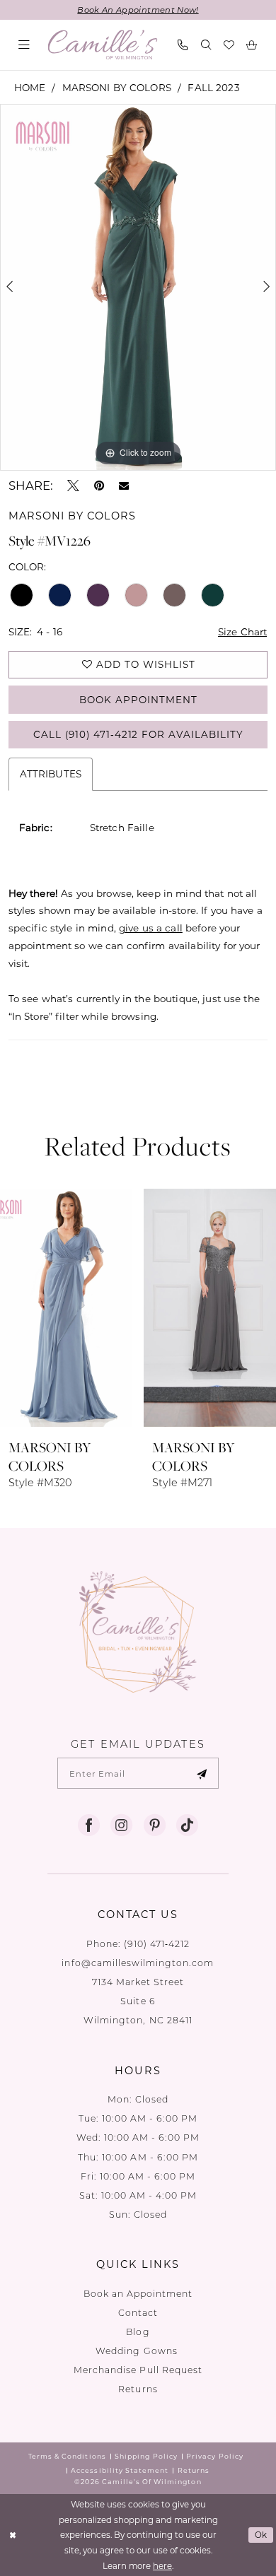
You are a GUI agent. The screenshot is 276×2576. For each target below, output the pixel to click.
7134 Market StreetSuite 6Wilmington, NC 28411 (138, 2001)
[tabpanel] (138, 288)
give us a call (151, 928)
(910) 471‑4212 (157, 1943)
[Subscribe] (202, 1773)
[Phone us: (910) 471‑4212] (183, 45)
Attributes (51, 774)
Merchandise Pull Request (138, 2370)
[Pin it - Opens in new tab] (99, 486)
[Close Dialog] (12, 2535)
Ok (261, 2535)
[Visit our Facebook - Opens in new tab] (89, 1825)
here (162, 2566)
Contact (138, 2312)
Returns (138, 2389)
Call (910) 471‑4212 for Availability (138, 734)
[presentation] (66, 1308)
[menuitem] (24, 45)
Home (30, 88)
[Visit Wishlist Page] (229, 45)
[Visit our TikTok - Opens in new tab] (187, 1825)
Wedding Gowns (138, 2351)
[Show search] (206, 45)
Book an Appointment (138, 2293)
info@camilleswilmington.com (138, 1963)
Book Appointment (138, 700)
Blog (138, 2331)
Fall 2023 (213, 88)
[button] (24, 45)
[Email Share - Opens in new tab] (124, 486)
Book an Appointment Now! (138, 10)
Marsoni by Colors (117, 88)
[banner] (102, 45)
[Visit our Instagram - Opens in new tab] (121, 1825)
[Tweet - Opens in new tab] (73, 486)
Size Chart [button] (242, 632)
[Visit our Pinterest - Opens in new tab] (155, 1825)
